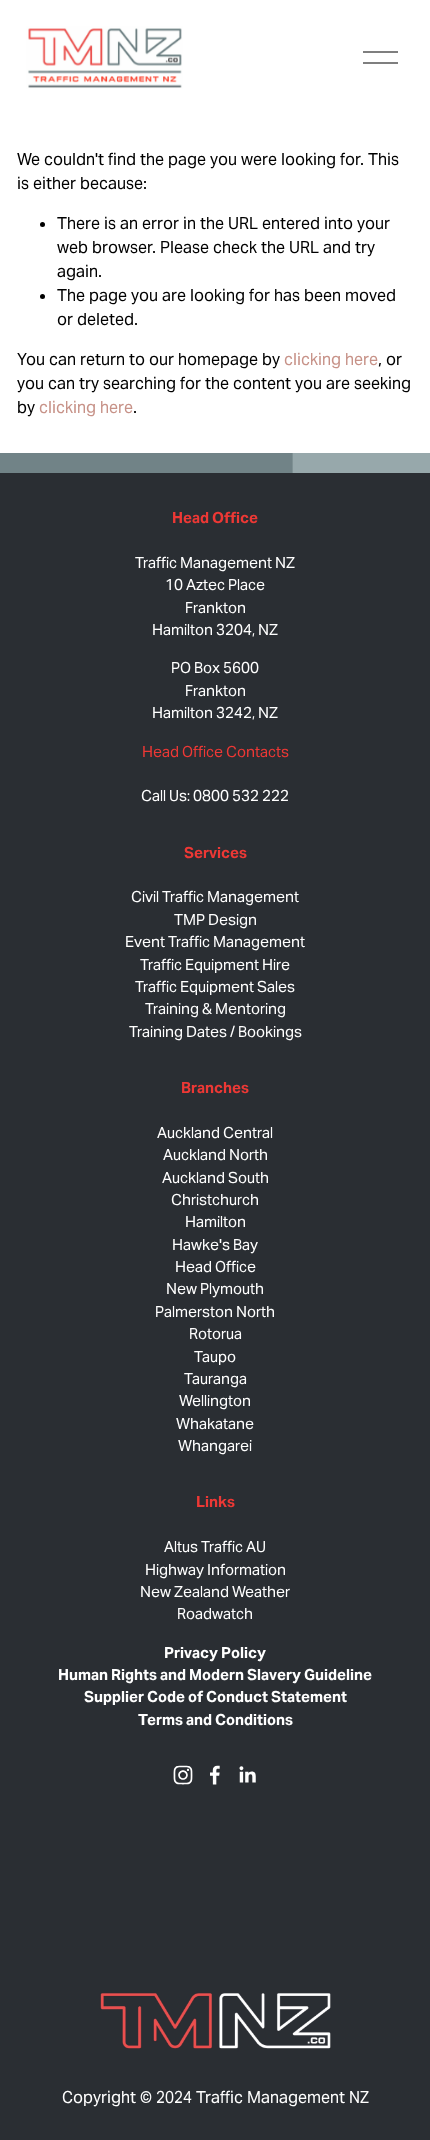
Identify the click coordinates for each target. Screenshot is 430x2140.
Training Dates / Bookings (215, 1031)
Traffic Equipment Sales (215, 986)
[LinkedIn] (247, 1775)
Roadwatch (215, 1613)
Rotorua (215, 1333)
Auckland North (215, 1154)
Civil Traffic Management (215, 896)
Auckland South (215, 1177)
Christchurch (215, 1199)
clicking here (331, 359)
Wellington (215, 1400)
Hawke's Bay (215, 1244)
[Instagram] (183, 1775)
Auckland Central (215, 1132)
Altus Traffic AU (215, 1546)
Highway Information (215, 1569)
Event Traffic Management (215, 941)
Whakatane (215, 1423)
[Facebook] (215, 1775)
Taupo (215, 1356)
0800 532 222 (241, 795)
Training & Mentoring (215, 1008)
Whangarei (215, 1445)
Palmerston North (215, 1311)
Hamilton (215, 1221)
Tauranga (215, 1378)
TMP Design (215, 919)
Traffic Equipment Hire (215, 964)
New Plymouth (215, 1288)
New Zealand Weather (215, 1591)
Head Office (215, 1266)
